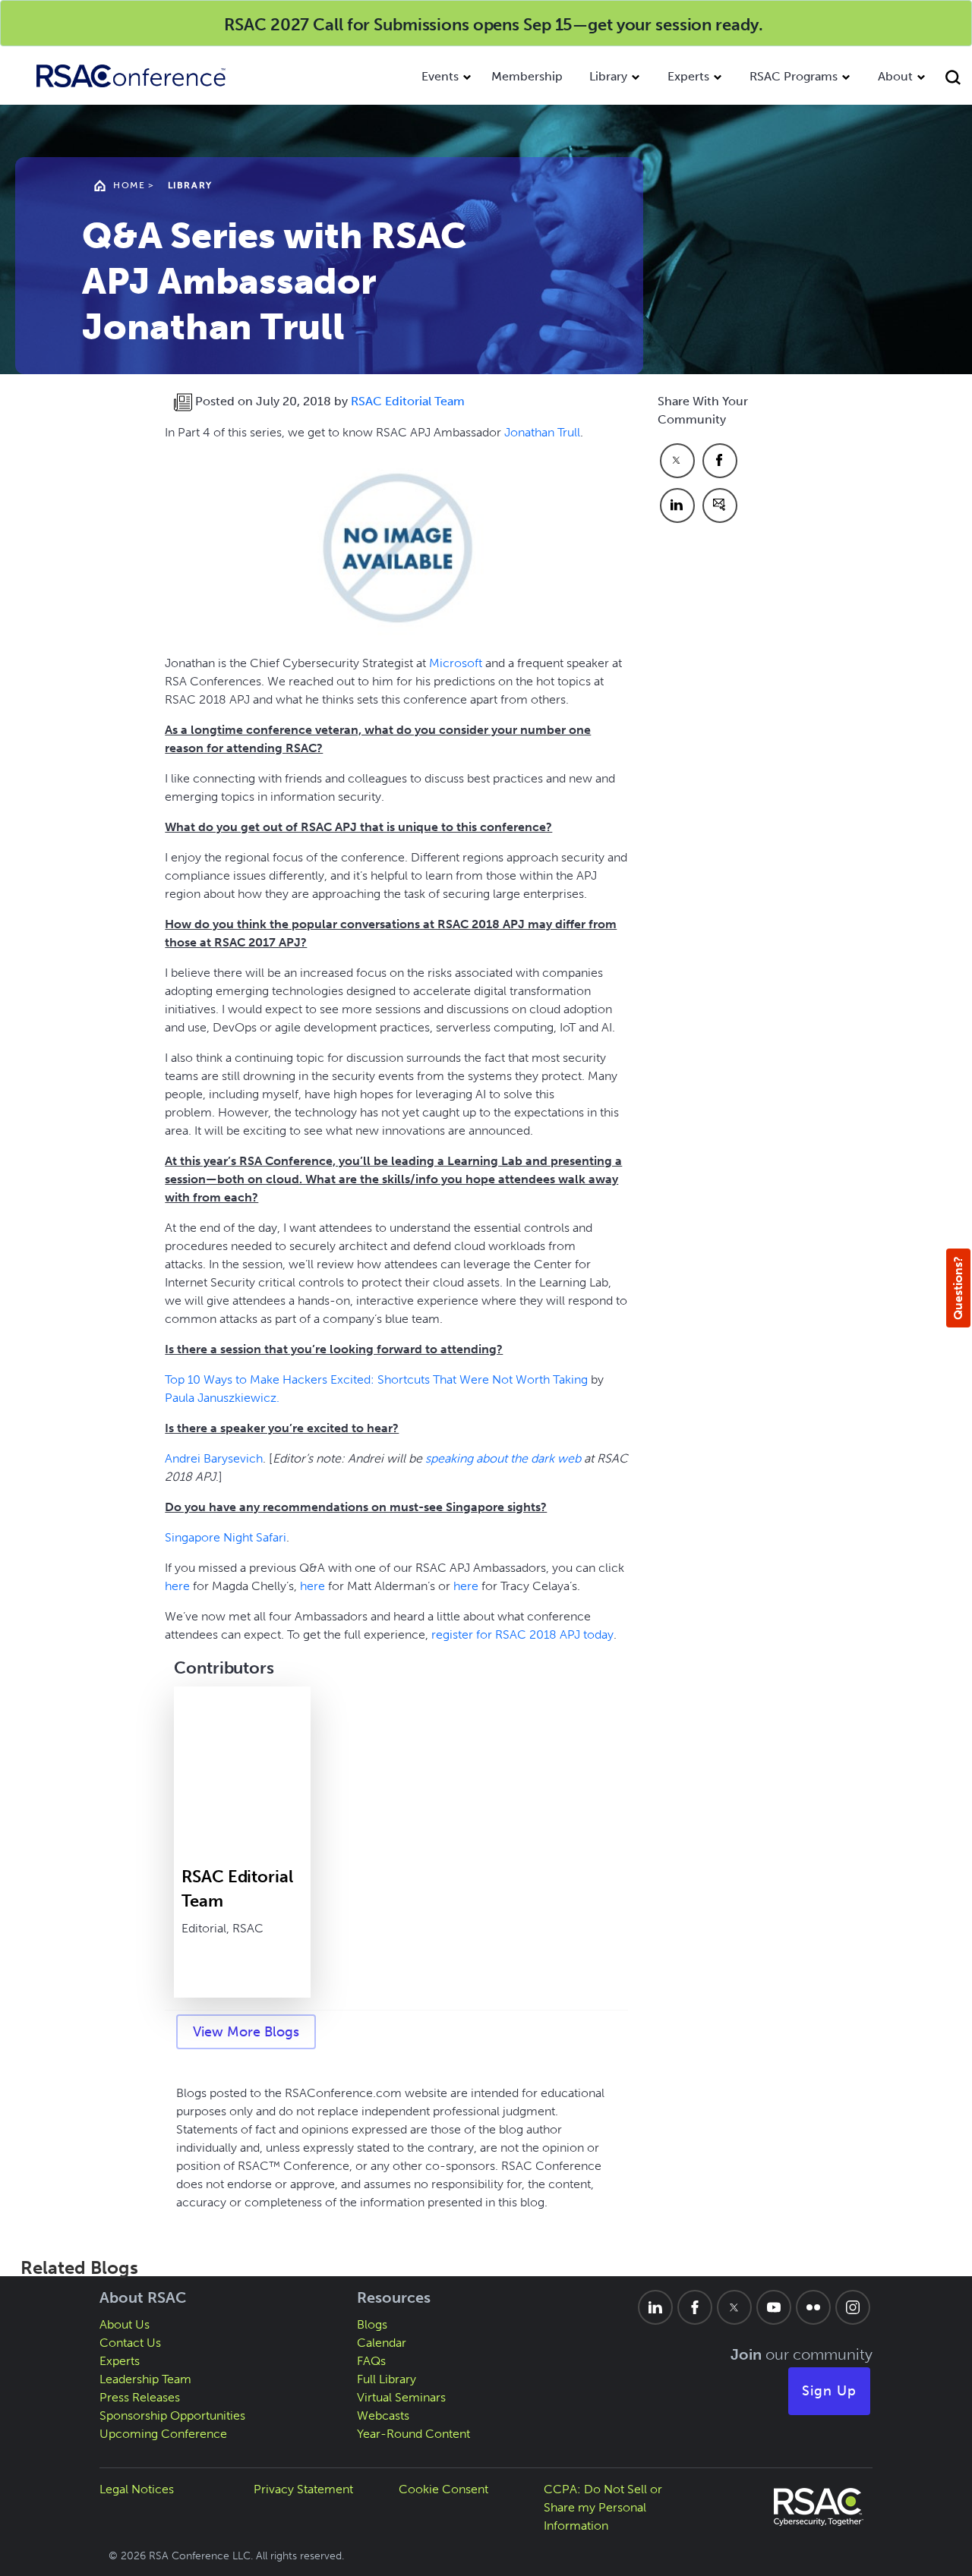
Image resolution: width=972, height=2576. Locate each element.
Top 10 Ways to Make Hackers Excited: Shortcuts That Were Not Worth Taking (376, 1379)
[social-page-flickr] (813, 2307)
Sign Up (829, 2391)
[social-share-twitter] (677, 461)
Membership (527, 76)
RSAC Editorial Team (408, 401)
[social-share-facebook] (720, 461)
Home (129, 185)
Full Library (387, 2379)
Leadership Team (145, 2379)
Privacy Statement (303, 2489)
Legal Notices (137, 2489)
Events (440, 76)
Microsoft (456, 663)
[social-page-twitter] (734, 2307)
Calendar (382, 2343)
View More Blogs (246, 2032)
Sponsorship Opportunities (172, 2415)
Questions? (958, 1288)
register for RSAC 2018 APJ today (522, 1634)
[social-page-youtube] (774, 2307)
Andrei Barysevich (214, 1458)
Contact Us (130, 2343)
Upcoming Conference (163, 2434)
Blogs (372, 2324)
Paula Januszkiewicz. (222, 1398)
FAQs (371, 2361)
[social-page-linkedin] (655, 2307)
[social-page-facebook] (695, 2307)
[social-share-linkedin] (677, 505)
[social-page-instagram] (853, 2307)
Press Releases (140, 2397)
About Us (125, 2324)
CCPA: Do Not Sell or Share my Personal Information (603, 2507)
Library (608, 76)
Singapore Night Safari (226, 1537)
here (177, 1586)
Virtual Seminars (401, 2397)
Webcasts (383, 2415)
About (895, 76)
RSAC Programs (794, 76)
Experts (688, 76)
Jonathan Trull (542, 432)
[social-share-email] (720, 505)
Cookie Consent (443, 2489)
